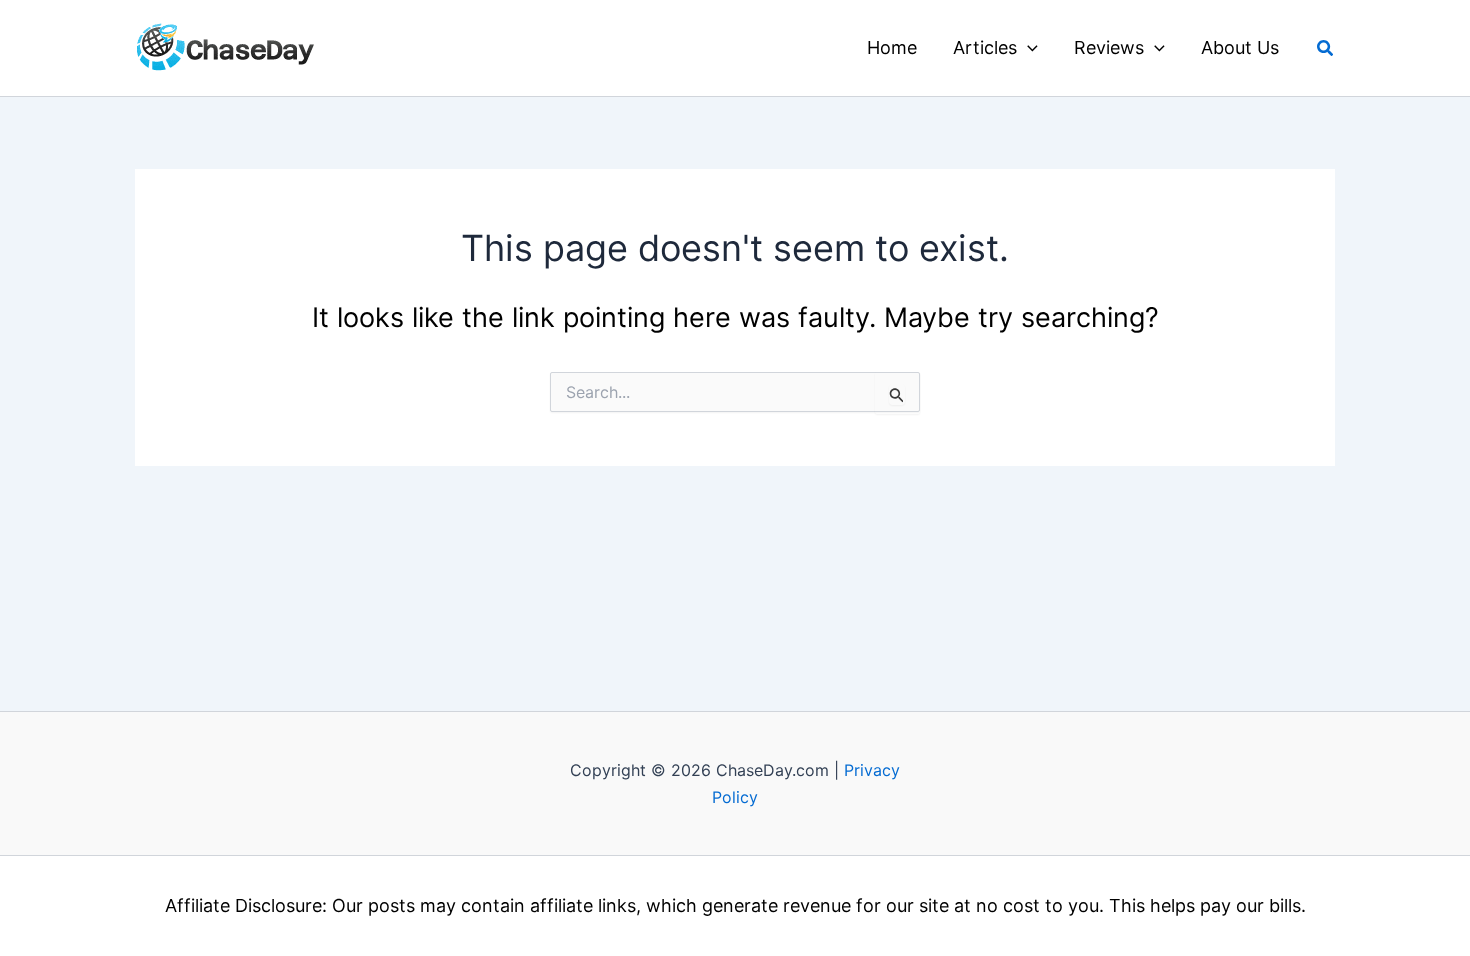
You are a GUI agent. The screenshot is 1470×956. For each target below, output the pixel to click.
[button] (1027, 48)
